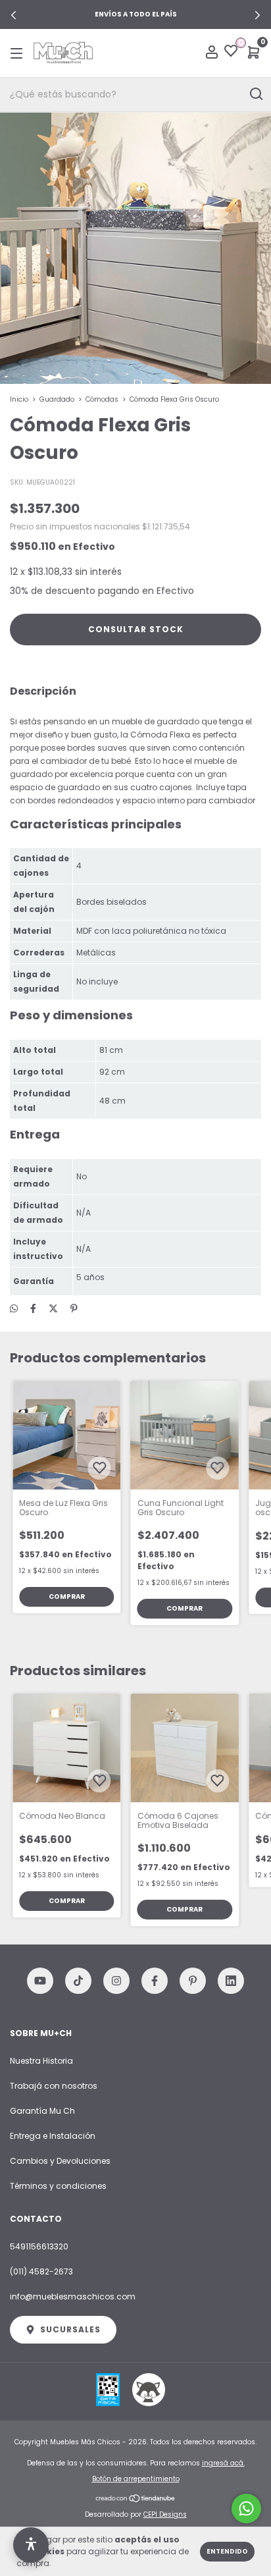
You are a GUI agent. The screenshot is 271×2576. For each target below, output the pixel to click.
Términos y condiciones (58, 2186)
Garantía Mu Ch (42, 2111)
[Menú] (19, 53)
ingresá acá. (223, 2463)
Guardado (57, 399)
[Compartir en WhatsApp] (14, 1309)
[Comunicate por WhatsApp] (246, 2509)
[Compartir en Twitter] (53, 1308)
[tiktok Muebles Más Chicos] (78, 1981)
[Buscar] (256, 94)
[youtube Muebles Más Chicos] (40, 1981)
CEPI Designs (165, 2514)
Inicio (19, 399)
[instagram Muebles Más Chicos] (116, 1981)
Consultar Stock (136, 629)
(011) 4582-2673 (41, 2271)
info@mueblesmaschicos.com (73, 2296)
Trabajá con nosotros (54, 2086)
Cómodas (102, 399)
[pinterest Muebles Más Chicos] (193, 1981)
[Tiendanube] (136, 2500)
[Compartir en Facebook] (33, 1308)
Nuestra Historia (41, 2061)
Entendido (227, 2551)
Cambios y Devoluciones (60, 2161)
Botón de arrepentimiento (136, 2479)
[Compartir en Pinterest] (74, 1308)
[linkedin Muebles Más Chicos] (231, 1981)
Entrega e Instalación (53, 2136)
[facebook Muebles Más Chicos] (155, 1981)
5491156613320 (39, 2246)
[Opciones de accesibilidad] (31, 2545)
